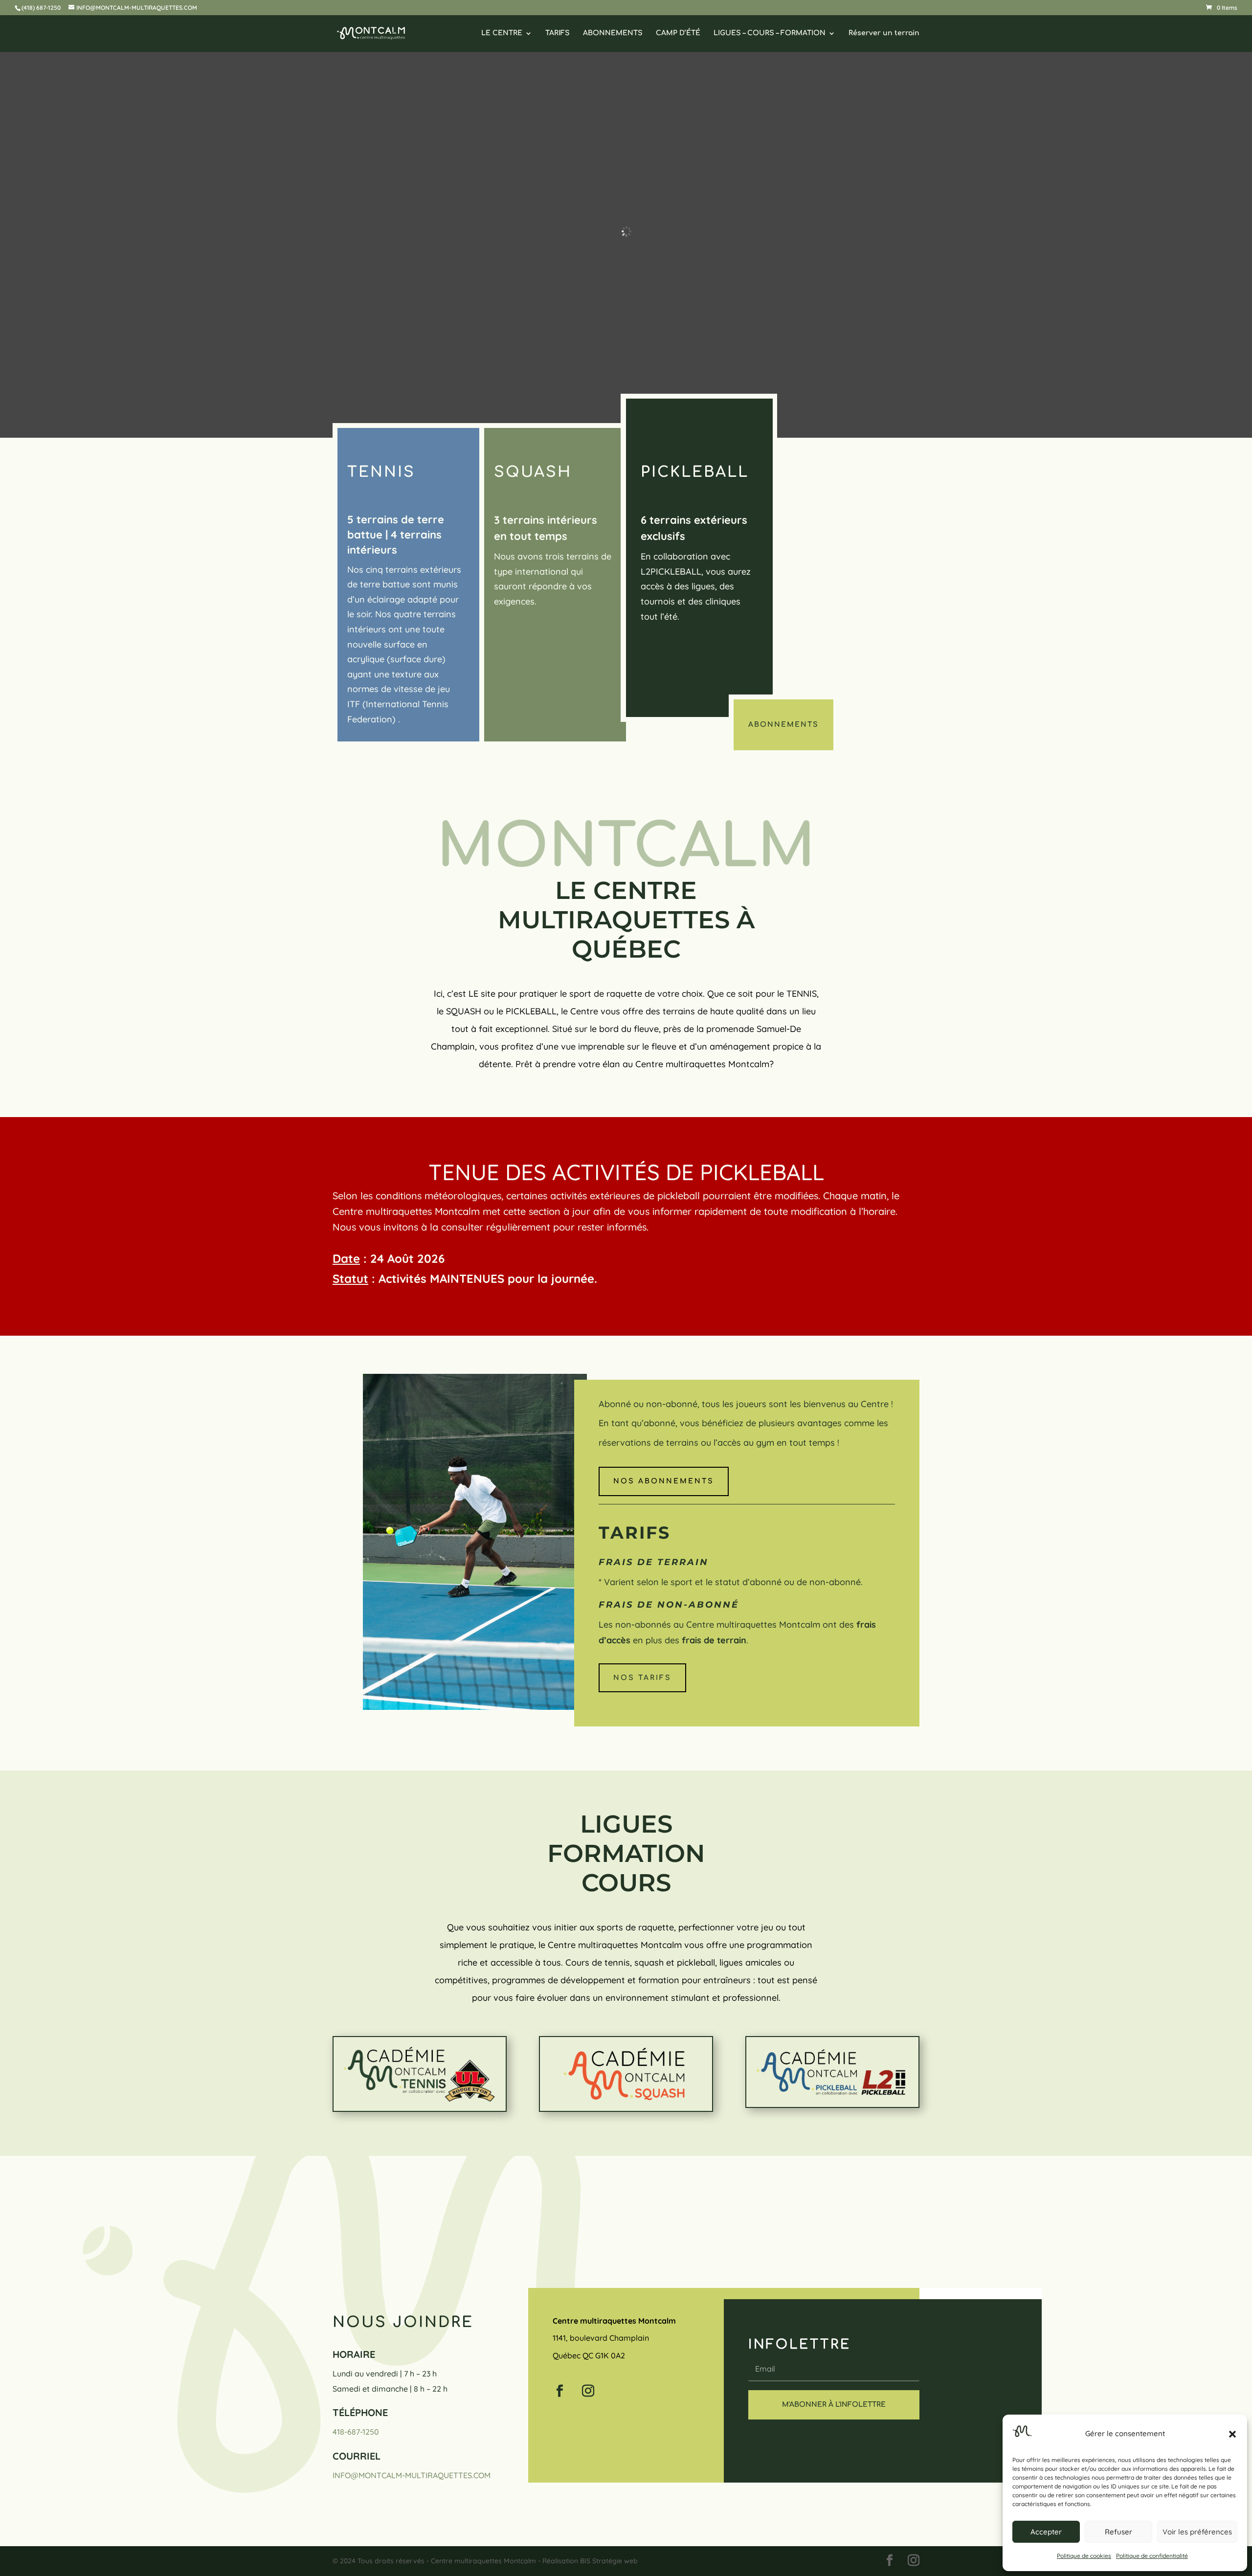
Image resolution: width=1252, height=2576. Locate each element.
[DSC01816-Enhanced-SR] (475, 1707)
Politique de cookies (1084, 2556)
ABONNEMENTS (613, 33)
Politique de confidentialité (1152, 2556)
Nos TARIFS (642, 1678)
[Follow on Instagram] (588, 2391)
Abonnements (783, 725)
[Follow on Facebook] (560, 2391)
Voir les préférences (1197, 2532)
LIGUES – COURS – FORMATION (770, 33)
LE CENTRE (502, 33)
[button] (1232, 2434)
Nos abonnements (664, 1481)
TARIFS (558, 33)
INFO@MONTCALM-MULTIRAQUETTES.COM (412, 2475)
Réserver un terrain (884, 33)
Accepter (1046, 2532)
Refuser (1118, 2532)
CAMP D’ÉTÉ (678, 33)
